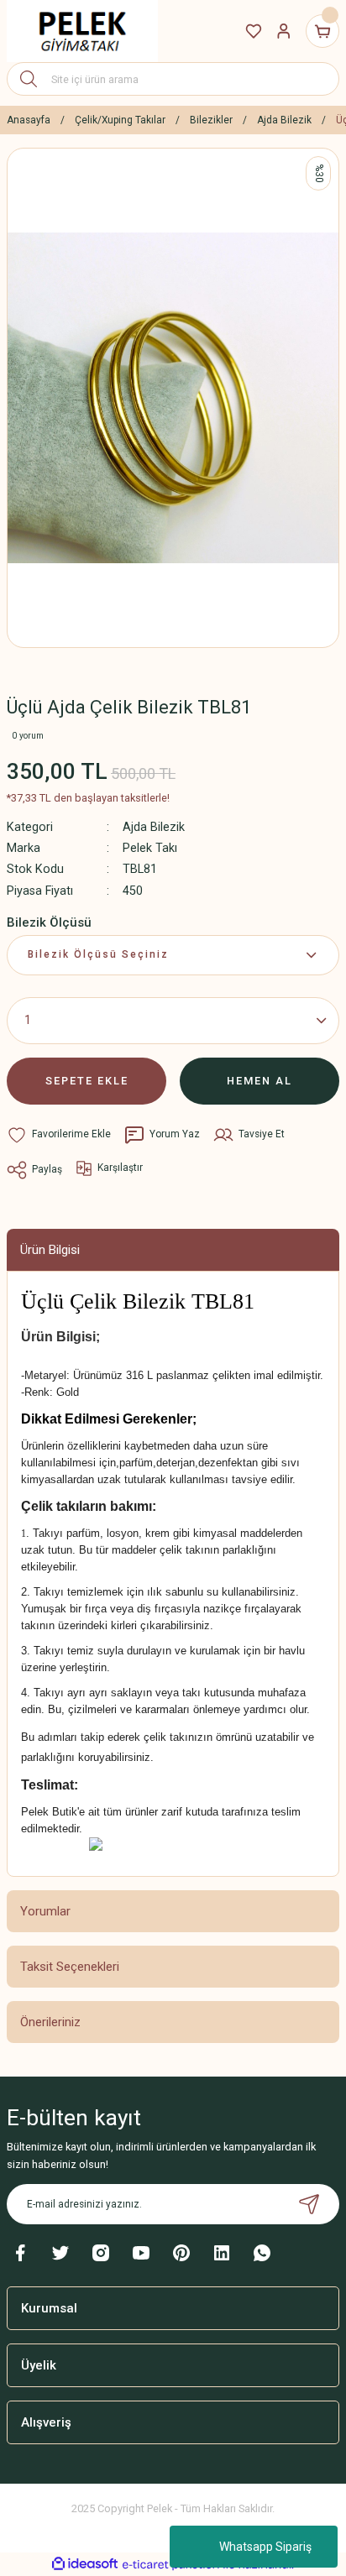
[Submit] (309, 2204)
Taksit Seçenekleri (70, 1967)
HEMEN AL (259, 1081)
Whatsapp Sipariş (265, 2547)
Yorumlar (45, 1911)
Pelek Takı (150, 848)
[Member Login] (284, 31)
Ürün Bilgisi (50, 1250)
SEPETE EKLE (87, 1081)
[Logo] (82, 31)
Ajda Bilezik (154, 827)
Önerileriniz (50, 2022)
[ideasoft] (85, 2564)
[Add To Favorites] (59, 1135)
